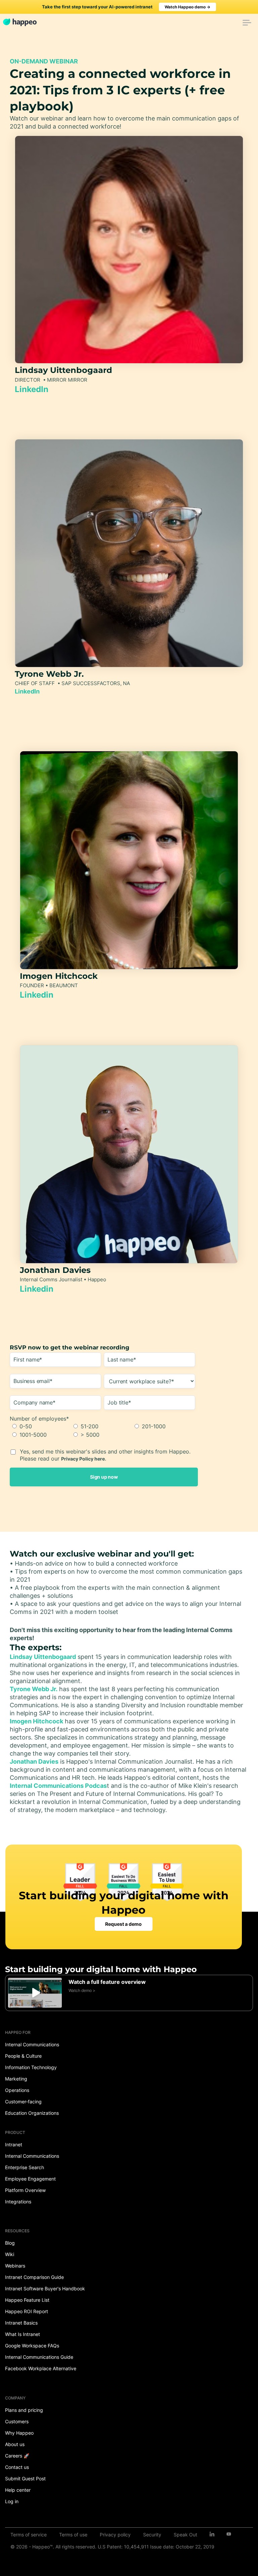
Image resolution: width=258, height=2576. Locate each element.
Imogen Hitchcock (36, 1721)
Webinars (15, 2266)
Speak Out (185, 2535)
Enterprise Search (25, 2167)
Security (152, 2535)
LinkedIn (32, 389)
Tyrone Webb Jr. (34, 1689)
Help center (18, 2490)
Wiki (10, 2254)
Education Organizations (32, 2113)
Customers (17, 2421)
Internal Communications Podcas (58, 1786)
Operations (17, 2090)
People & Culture (23, 2056)
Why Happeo (19, 2433)
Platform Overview (25, 2190)
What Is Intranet (23, 2334)
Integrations (18, 2202)
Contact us (17, 2467)
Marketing (16, 2079)
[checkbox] (102, 1431)
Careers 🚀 (17, 2456)
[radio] (40, 1426)
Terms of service (29, 2535)
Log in (12, 2501)
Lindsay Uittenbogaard (43, 1657)
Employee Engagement (30, 2179)
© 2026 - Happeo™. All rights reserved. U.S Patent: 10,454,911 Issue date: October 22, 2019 (112, 2547)
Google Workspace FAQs (32, 2346)
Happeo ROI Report (27, 2311)
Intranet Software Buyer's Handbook (45, 2288)
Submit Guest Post (25, 2478)
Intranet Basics (21, 2323)
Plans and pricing (24, 2410)
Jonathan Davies (34, 1761)
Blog (10, 2243)
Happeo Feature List (27, 2300)
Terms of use (73, 2535)
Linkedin (37, 995)
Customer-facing (23, 2102)
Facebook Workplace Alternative (41, 2368)
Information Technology (31, 2067)
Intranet (14, 2144)
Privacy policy (115, 2535)
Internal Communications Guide (39, 2357)
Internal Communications (32, 2044)
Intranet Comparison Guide (34, 2277)
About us (15, 2444)
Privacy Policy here (83, 1459)
